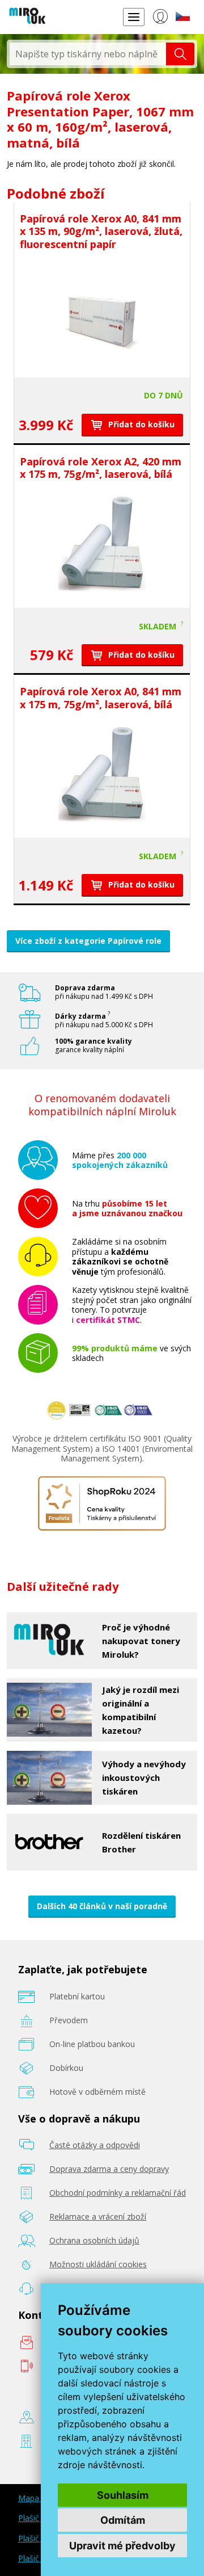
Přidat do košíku (140, 424)
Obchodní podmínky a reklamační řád (118, 2193)
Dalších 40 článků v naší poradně (102, 1906)
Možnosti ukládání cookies (98, 2264)
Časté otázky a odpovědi (95, 2145)
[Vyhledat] (180, 54)
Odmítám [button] (123, 2520)
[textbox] (88, 54)
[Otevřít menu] (134, 17)
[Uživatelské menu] (160, 19)
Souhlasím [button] (123, 2495)
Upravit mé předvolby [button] (122, 2546)
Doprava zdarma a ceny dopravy (109, 2169)
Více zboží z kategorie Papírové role (88, 941)
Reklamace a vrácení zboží (98, 2216)
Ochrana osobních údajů (94, 2240)
